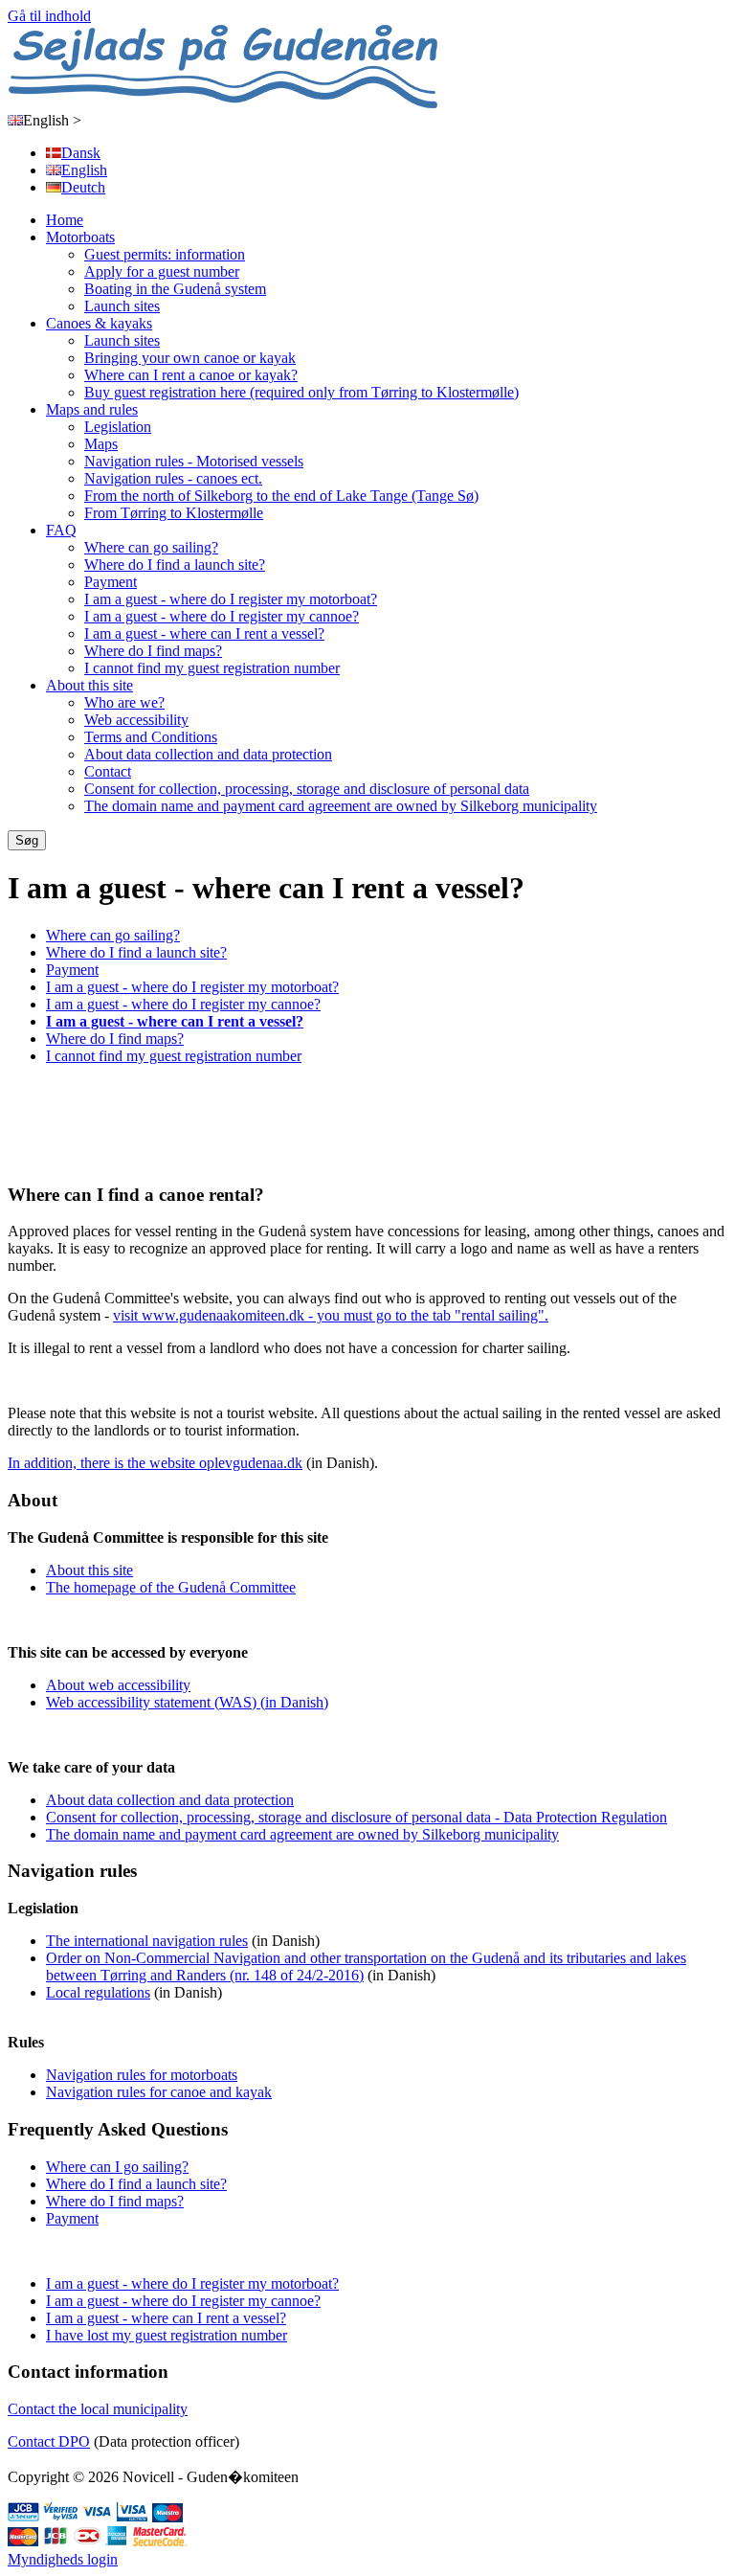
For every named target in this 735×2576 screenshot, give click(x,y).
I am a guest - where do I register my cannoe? (222, 616)
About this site (89, 685)
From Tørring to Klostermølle (174, 513)
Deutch (83, 187)
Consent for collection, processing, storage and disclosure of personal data (307, 789)
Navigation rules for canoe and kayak (159, 2092)
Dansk (81, 153)
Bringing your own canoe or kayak (190, 358)
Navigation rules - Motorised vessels (194, 461)
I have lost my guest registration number (167, 2335)
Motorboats (80, 237)
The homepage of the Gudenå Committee (171, 1587)
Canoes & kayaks (99, 323)
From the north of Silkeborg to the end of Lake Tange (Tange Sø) (281, 496)
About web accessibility (118, 1685)
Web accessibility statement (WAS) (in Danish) (187, 1702)
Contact (108, 771)
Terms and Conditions (151, 737)
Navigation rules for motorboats (142, 2075)
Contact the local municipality (98, 2409)
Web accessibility (136, 720)
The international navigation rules (147, 1941)
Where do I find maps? (153, 651)
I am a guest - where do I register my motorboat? (231, 599)
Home (65, 220)
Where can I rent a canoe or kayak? (191, 375)
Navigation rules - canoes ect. (173, 478)
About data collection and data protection (208, 754)
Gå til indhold (49, 16)
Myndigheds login (63, 2559)
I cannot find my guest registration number (212, 668)
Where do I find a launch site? (175, 565)
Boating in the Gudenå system (175, 289)
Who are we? (124, 702)
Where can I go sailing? (117, 2167)
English (52, 120)
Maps (101, 444)
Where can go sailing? (151, 547)
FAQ (61, 530)
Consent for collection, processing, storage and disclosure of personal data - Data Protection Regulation (356, 1817)
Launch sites (122, 306)
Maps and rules (92, 409)
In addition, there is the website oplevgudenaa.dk (155, 1463)
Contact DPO (49, 2441)
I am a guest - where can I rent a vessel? (204, 633)
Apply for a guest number (162, 271)
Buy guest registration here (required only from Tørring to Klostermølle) (301, 392)
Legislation (118, 427)
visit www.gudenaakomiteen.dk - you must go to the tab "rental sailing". (331, 1315)
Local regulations (98, 1992)
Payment (111, 582)
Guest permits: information (165, 254)
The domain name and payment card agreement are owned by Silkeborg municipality (341, 806)
